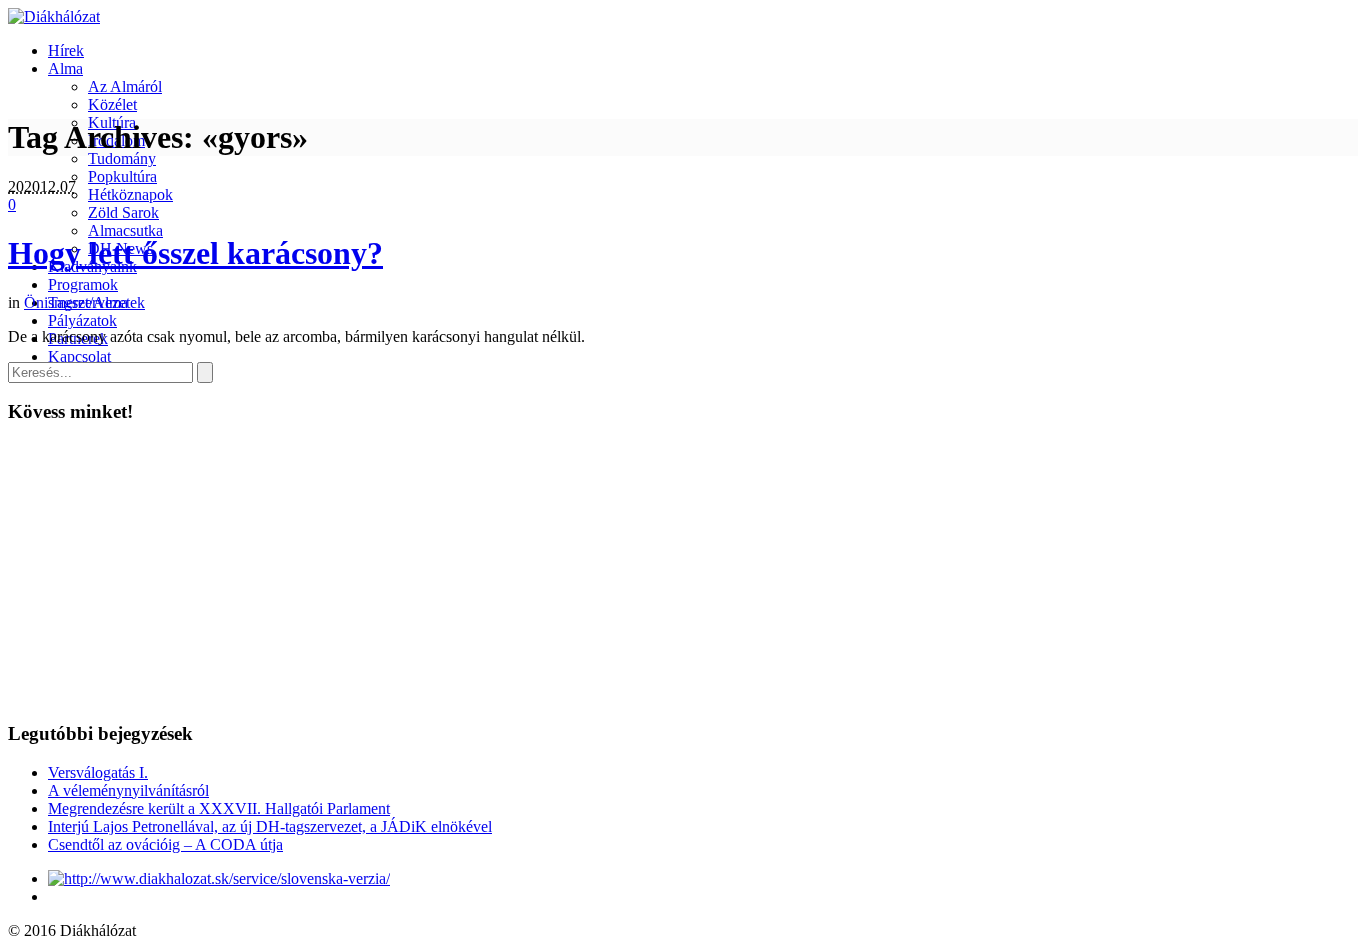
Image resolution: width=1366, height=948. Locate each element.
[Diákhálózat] (54, 16)
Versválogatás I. (98, 772)
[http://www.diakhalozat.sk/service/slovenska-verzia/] (219, 878)
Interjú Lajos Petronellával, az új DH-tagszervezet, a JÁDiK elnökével (270, 826)
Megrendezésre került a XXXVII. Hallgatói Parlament (219, 808)
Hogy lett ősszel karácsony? (195, 253)
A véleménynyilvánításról (128, 790)
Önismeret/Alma (76, 302)
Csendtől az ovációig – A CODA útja (165, 844)
